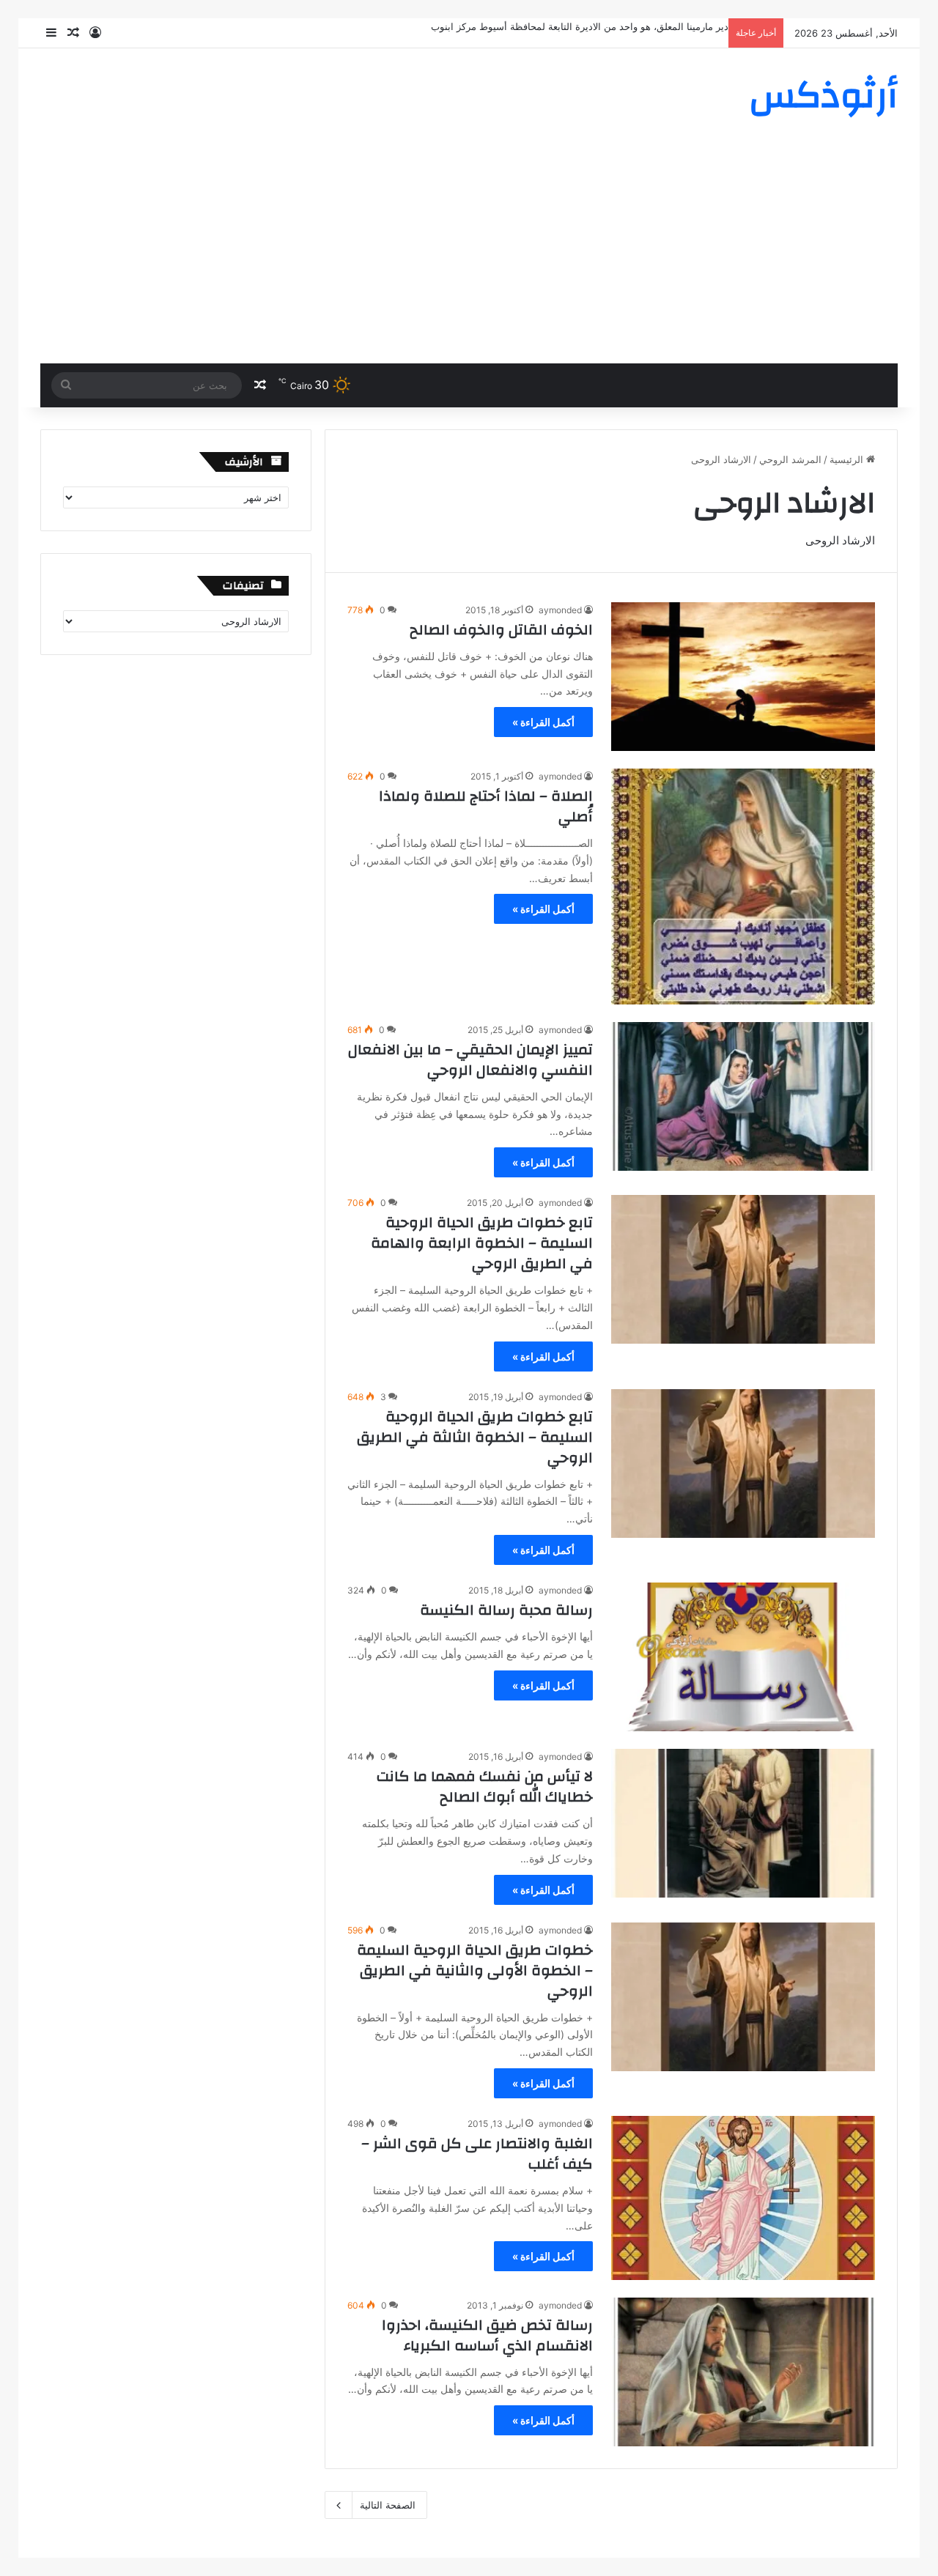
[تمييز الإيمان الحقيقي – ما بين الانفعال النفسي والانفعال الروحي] (743, 1096)
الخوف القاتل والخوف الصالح (501, 630)
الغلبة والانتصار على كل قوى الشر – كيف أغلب (477, 2154)
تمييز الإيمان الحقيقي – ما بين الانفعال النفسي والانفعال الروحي (470, 1060)
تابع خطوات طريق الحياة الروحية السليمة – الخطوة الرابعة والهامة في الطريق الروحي (482, 1243)
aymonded (560, 610)
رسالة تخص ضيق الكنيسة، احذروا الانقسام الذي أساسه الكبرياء (487, 2335)
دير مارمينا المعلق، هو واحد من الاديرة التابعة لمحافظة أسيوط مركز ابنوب (580, 26)
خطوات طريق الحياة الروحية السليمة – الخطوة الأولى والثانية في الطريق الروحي (475, 1970)
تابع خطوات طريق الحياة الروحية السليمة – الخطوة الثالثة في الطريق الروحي (475, 1437)
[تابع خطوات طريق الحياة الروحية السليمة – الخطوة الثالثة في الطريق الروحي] (743, 1463)
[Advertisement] (469, 253)
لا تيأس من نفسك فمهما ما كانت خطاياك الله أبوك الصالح (485, 1787)
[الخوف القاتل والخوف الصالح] (743, 677)
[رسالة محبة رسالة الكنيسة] (743, 1657)
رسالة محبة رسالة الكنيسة (506, 1610)
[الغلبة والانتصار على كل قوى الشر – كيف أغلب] (743, 2198)
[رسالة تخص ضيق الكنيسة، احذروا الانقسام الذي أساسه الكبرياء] (743, 2372)
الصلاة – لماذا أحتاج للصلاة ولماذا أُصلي (486, 806)
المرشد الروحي (790, 459)
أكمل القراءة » (543, 722)
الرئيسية (848, 459)
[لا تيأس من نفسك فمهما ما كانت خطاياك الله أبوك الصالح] (743, 1823)
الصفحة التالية (388, 2505)
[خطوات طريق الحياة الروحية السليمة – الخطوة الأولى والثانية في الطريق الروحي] (743, 1997)
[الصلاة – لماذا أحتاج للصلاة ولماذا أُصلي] (743, 887)
